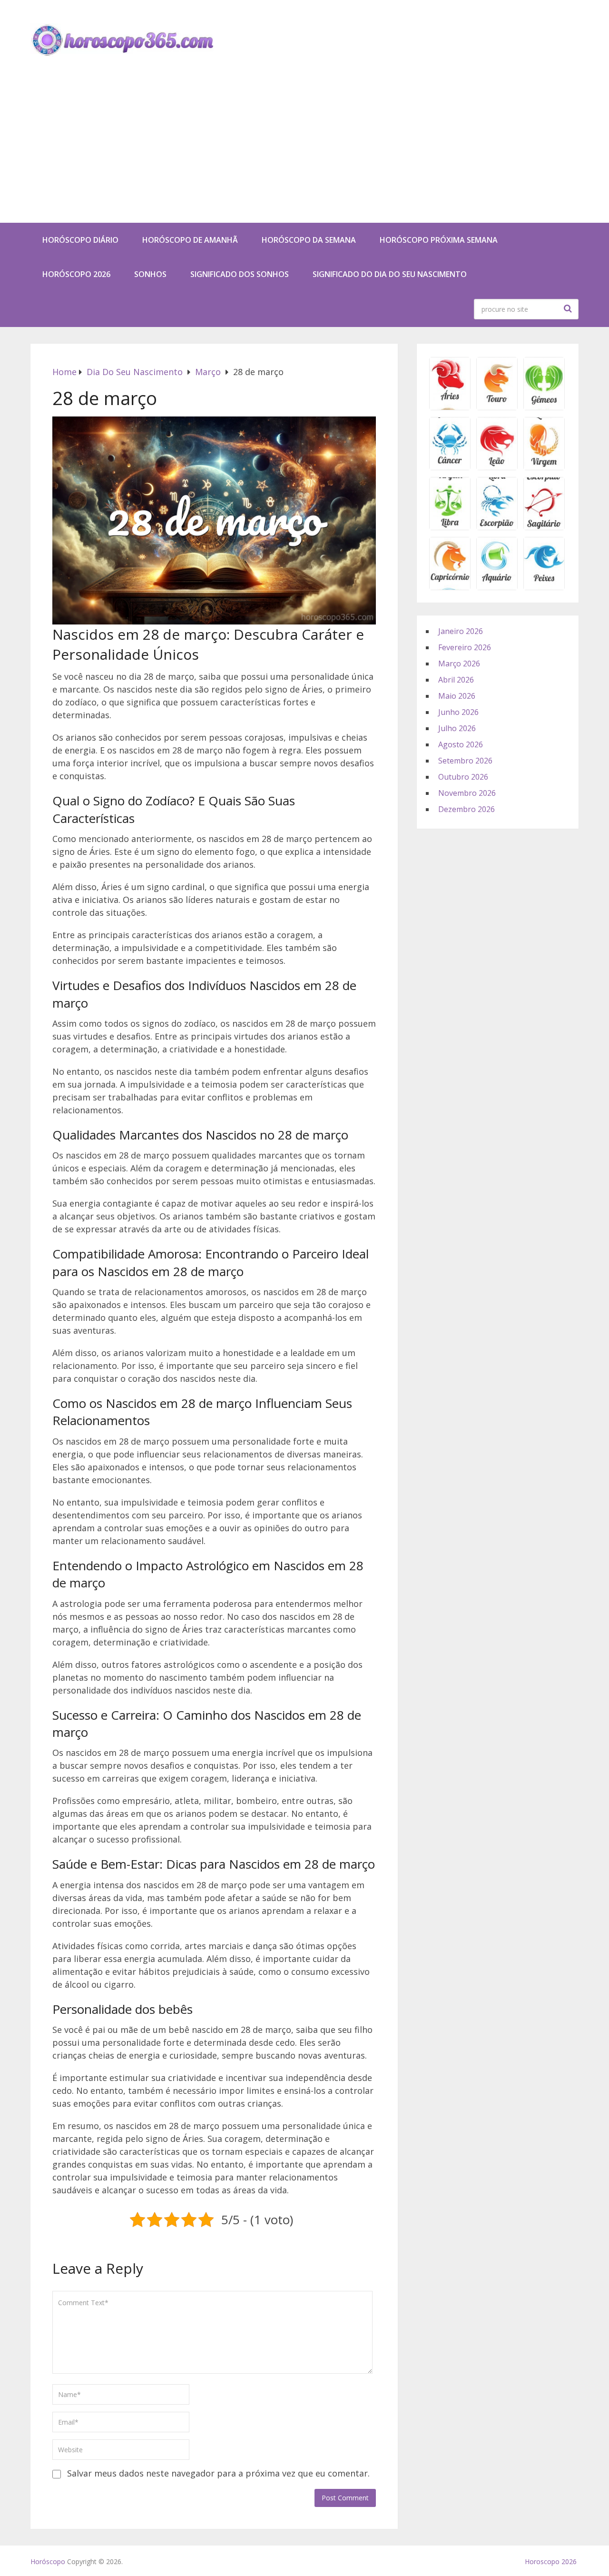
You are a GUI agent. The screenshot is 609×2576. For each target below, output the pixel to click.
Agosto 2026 (461, 744)
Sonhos (150, 274)
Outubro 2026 (463, 777)
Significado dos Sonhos (240, 274)
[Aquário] (497, 587)
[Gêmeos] (544, 407)
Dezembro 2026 (467, 809)
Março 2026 (459, 664)
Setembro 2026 (465, 761)
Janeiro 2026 (461, 631)
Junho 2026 (458, 712)
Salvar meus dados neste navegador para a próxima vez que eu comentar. (218, 2473)
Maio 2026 (457, 696)
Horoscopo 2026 (551, 2561)
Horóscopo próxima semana (439, 240)
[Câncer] (450, 467)
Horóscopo (48, 2561)
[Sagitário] (544, 527)
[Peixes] (544, 587)
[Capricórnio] (450, 587)
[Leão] (497, 467)
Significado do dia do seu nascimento (390, 274)
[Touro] (497, 407)
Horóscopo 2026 (76, 274)
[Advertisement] (304, 151)
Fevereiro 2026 (465, 647)
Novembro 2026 (467, 793)
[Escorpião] (497, 527)
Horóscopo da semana (309, 240)
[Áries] (450, 407)
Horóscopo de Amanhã (190, 240)
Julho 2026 (457, 728)
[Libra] (450, 527)
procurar (569, 308)
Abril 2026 (456, 680)
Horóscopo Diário (80, 240)
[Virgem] (544, 467)
